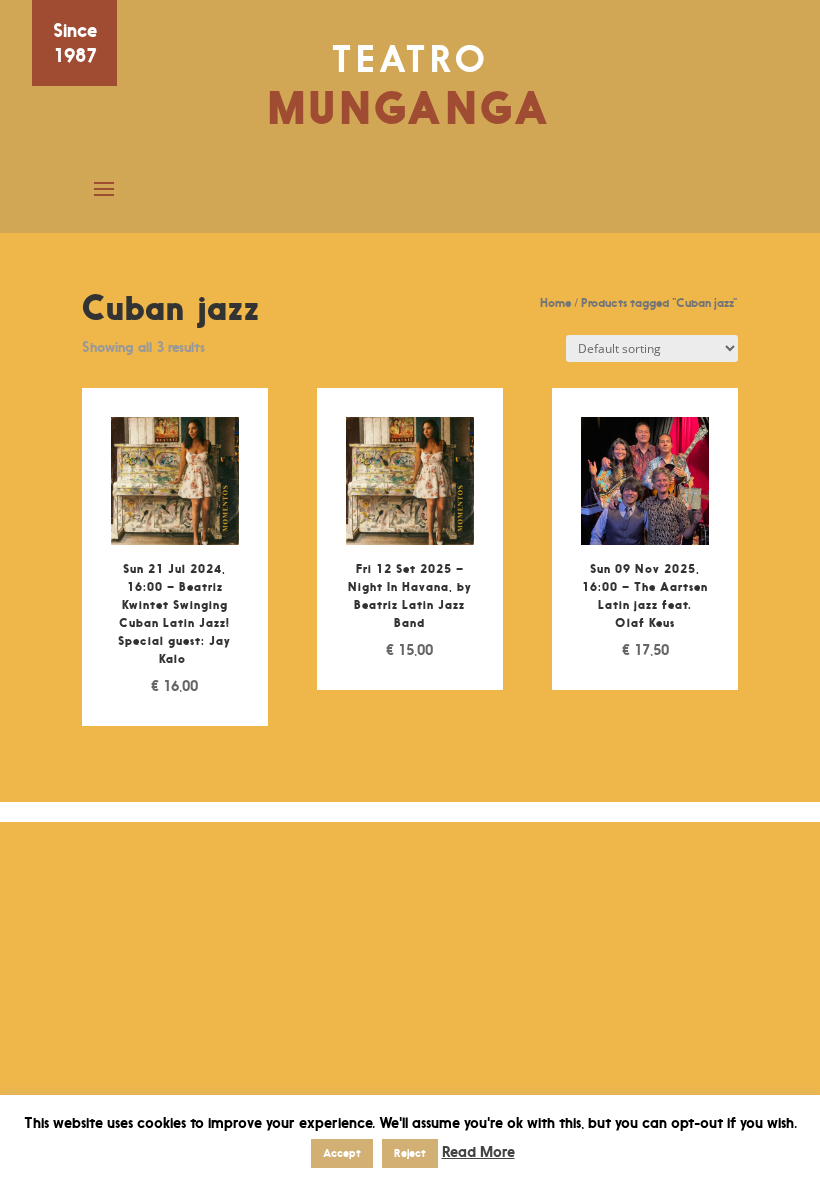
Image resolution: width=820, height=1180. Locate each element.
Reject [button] (410, 1153)
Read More (478, 1151)
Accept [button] (342, 1153)
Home (555, 302)
